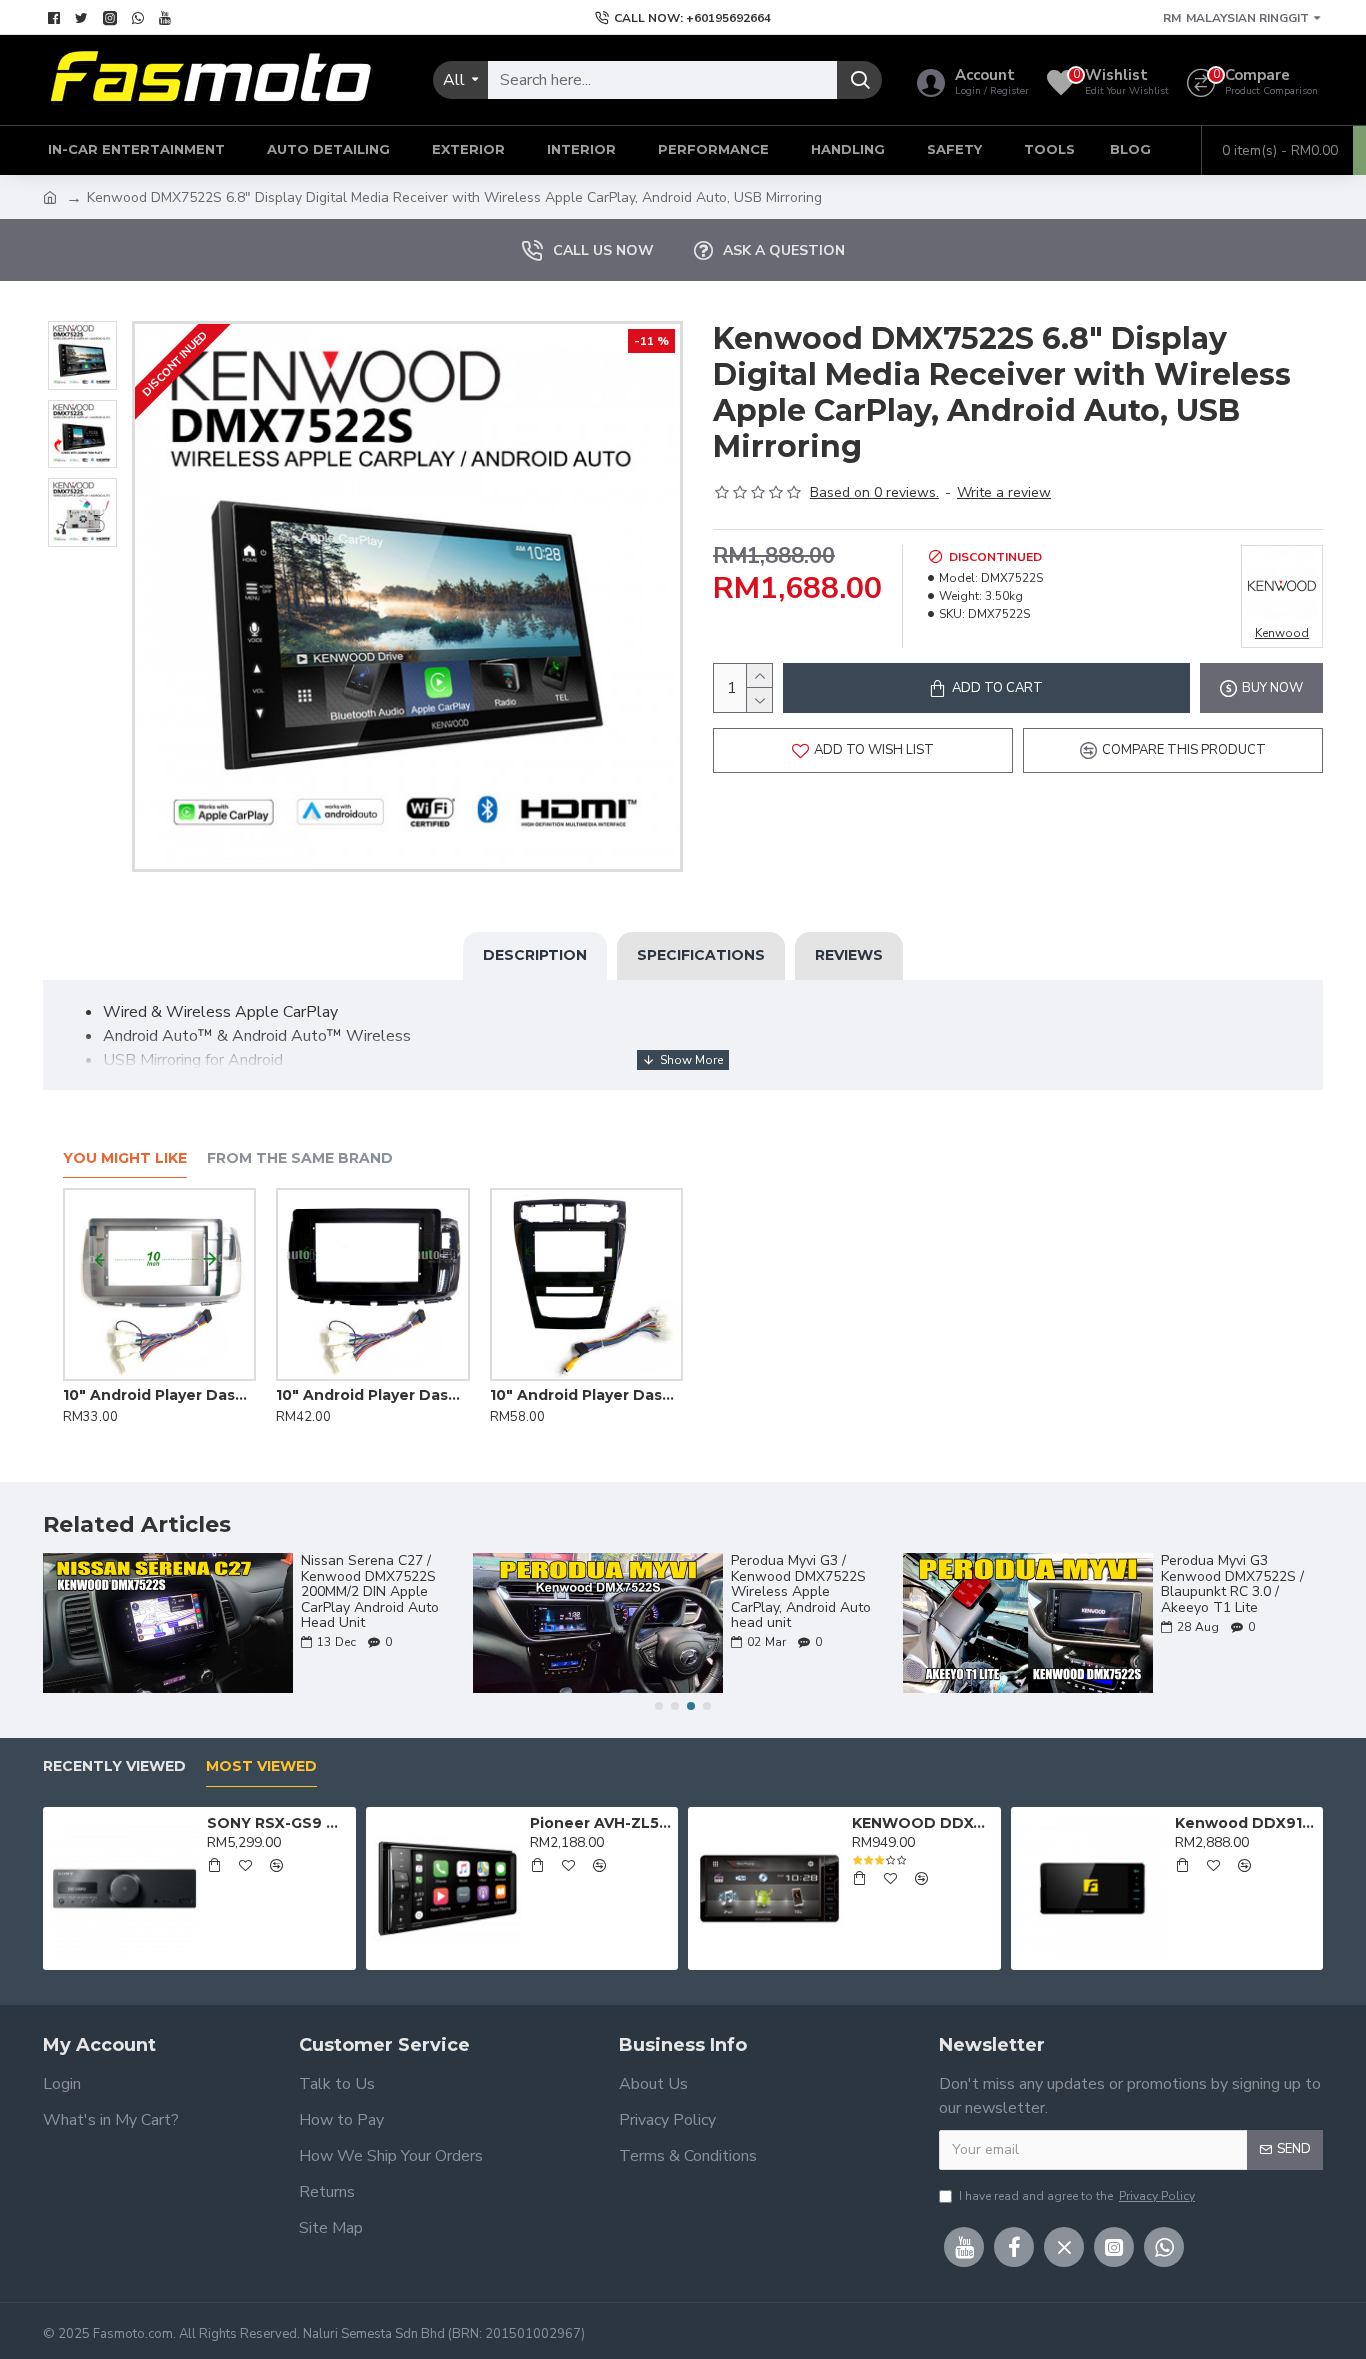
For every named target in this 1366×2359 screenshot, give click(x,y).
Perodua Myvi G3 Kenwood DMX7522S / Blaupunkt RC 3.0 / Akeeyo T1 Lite (1232, 1584)
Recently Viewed (114, 1766)
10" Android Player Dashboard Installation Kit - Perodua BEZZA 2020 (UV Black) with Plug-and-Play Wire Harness (386, 1395)
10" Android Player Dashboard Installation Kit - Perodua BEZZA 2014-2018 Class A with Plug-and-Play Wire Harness (173, 1395)
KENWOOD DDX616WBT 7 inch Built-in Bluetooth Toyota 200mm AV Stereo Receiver (922, 1823)
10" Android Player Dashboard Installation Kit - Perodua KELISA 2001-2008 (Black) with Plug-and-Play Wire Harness (599, 1395)
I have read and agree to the (1077, 2196)
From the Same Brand (300, 1158)
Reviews (849, 955)
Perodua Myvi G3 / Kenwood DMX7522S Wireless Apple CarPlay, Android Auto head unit (801, 1591)
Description (535, 955)
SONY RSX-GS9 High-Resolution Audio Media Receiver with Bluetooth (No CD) (277, 1823)
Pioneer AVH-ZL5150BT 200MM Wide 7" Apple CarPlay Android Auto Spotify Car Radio (600, 1823)
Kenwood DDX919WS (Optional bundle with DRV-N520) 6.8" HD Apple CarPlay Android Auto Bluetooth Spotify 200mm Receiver (1245, 1823)
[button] (659, 1706)
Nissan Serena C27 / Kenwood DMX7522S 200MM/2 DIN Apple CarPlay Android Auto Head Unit (370, 1591)
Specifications (701, 955)
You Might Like (125, 1158)
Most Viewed (261, 1766)
